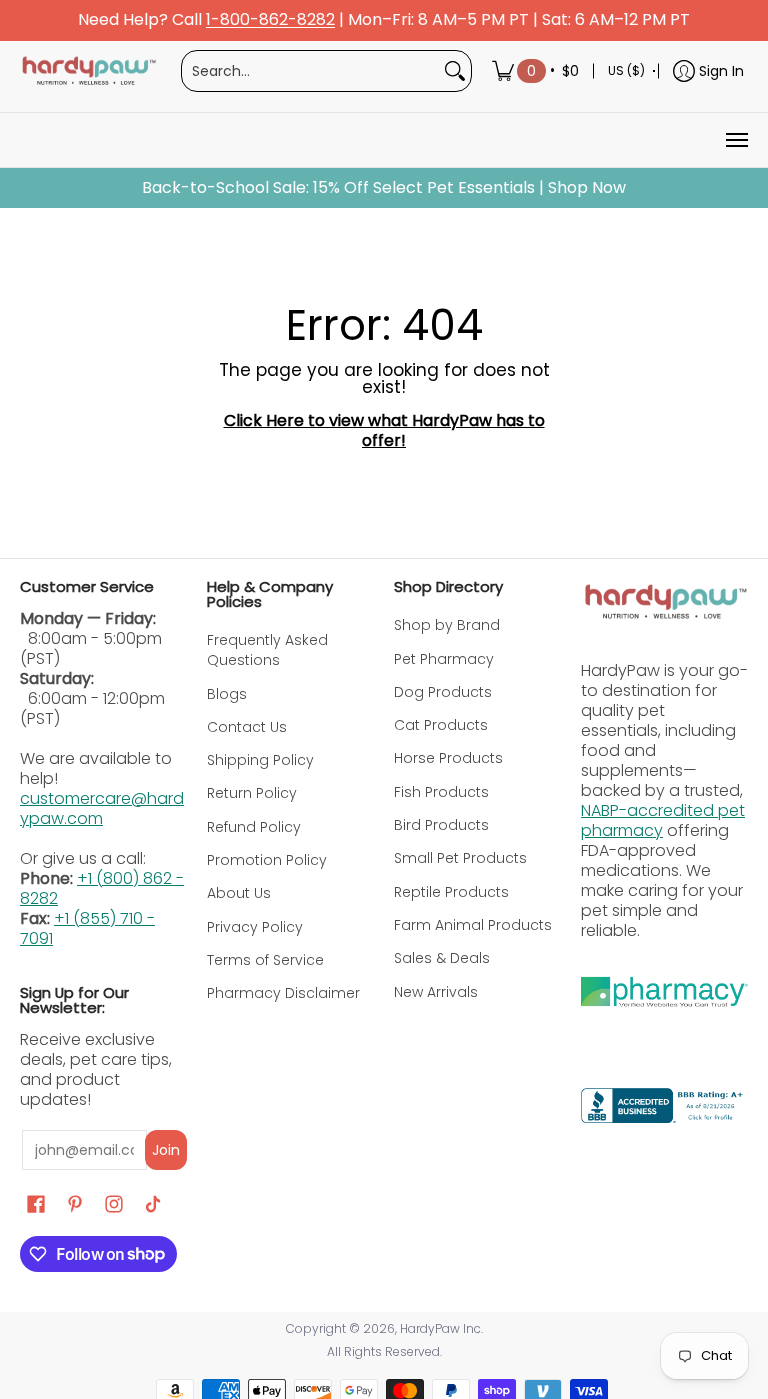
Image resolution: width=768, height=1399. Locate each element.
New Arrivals (436, 992)
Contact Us (247, 727)
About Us (239, 893)
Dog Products (443, 692)
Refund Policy (254, 827)
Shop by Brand (447, 625)
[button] (36, 1204)
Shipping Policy (260, 760)
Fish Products (441, 792)
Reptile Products (451, 892)
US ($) (626, 70)
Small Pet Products (460, 858)
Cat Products (441, 725)
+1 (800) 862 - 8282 (102, 888)
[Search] (455, 71)
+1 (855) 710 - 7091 (87, 928)
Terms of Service (265, 960)
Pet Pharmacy (444, 659)
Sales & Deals (442, 958)
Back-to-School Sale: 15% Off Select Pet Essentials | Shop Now (384, 188)
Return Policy (252, 793)
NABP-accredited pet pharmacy (663, 820)
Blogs (227, 694)
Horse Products (448, 758)
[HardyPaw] (88, 71)
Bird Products (441, 825)
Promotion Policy (267, 860)
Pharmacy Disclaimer (283, 993)
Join (166, 1150)
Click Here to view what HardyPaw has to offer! (384, 430)
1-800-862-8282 (270, 20)
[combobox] (310, 71)
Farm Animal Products (473, 925)
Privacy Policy (255, 927)
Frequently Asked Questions (267, 650)
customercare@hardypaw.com (102, 808)
